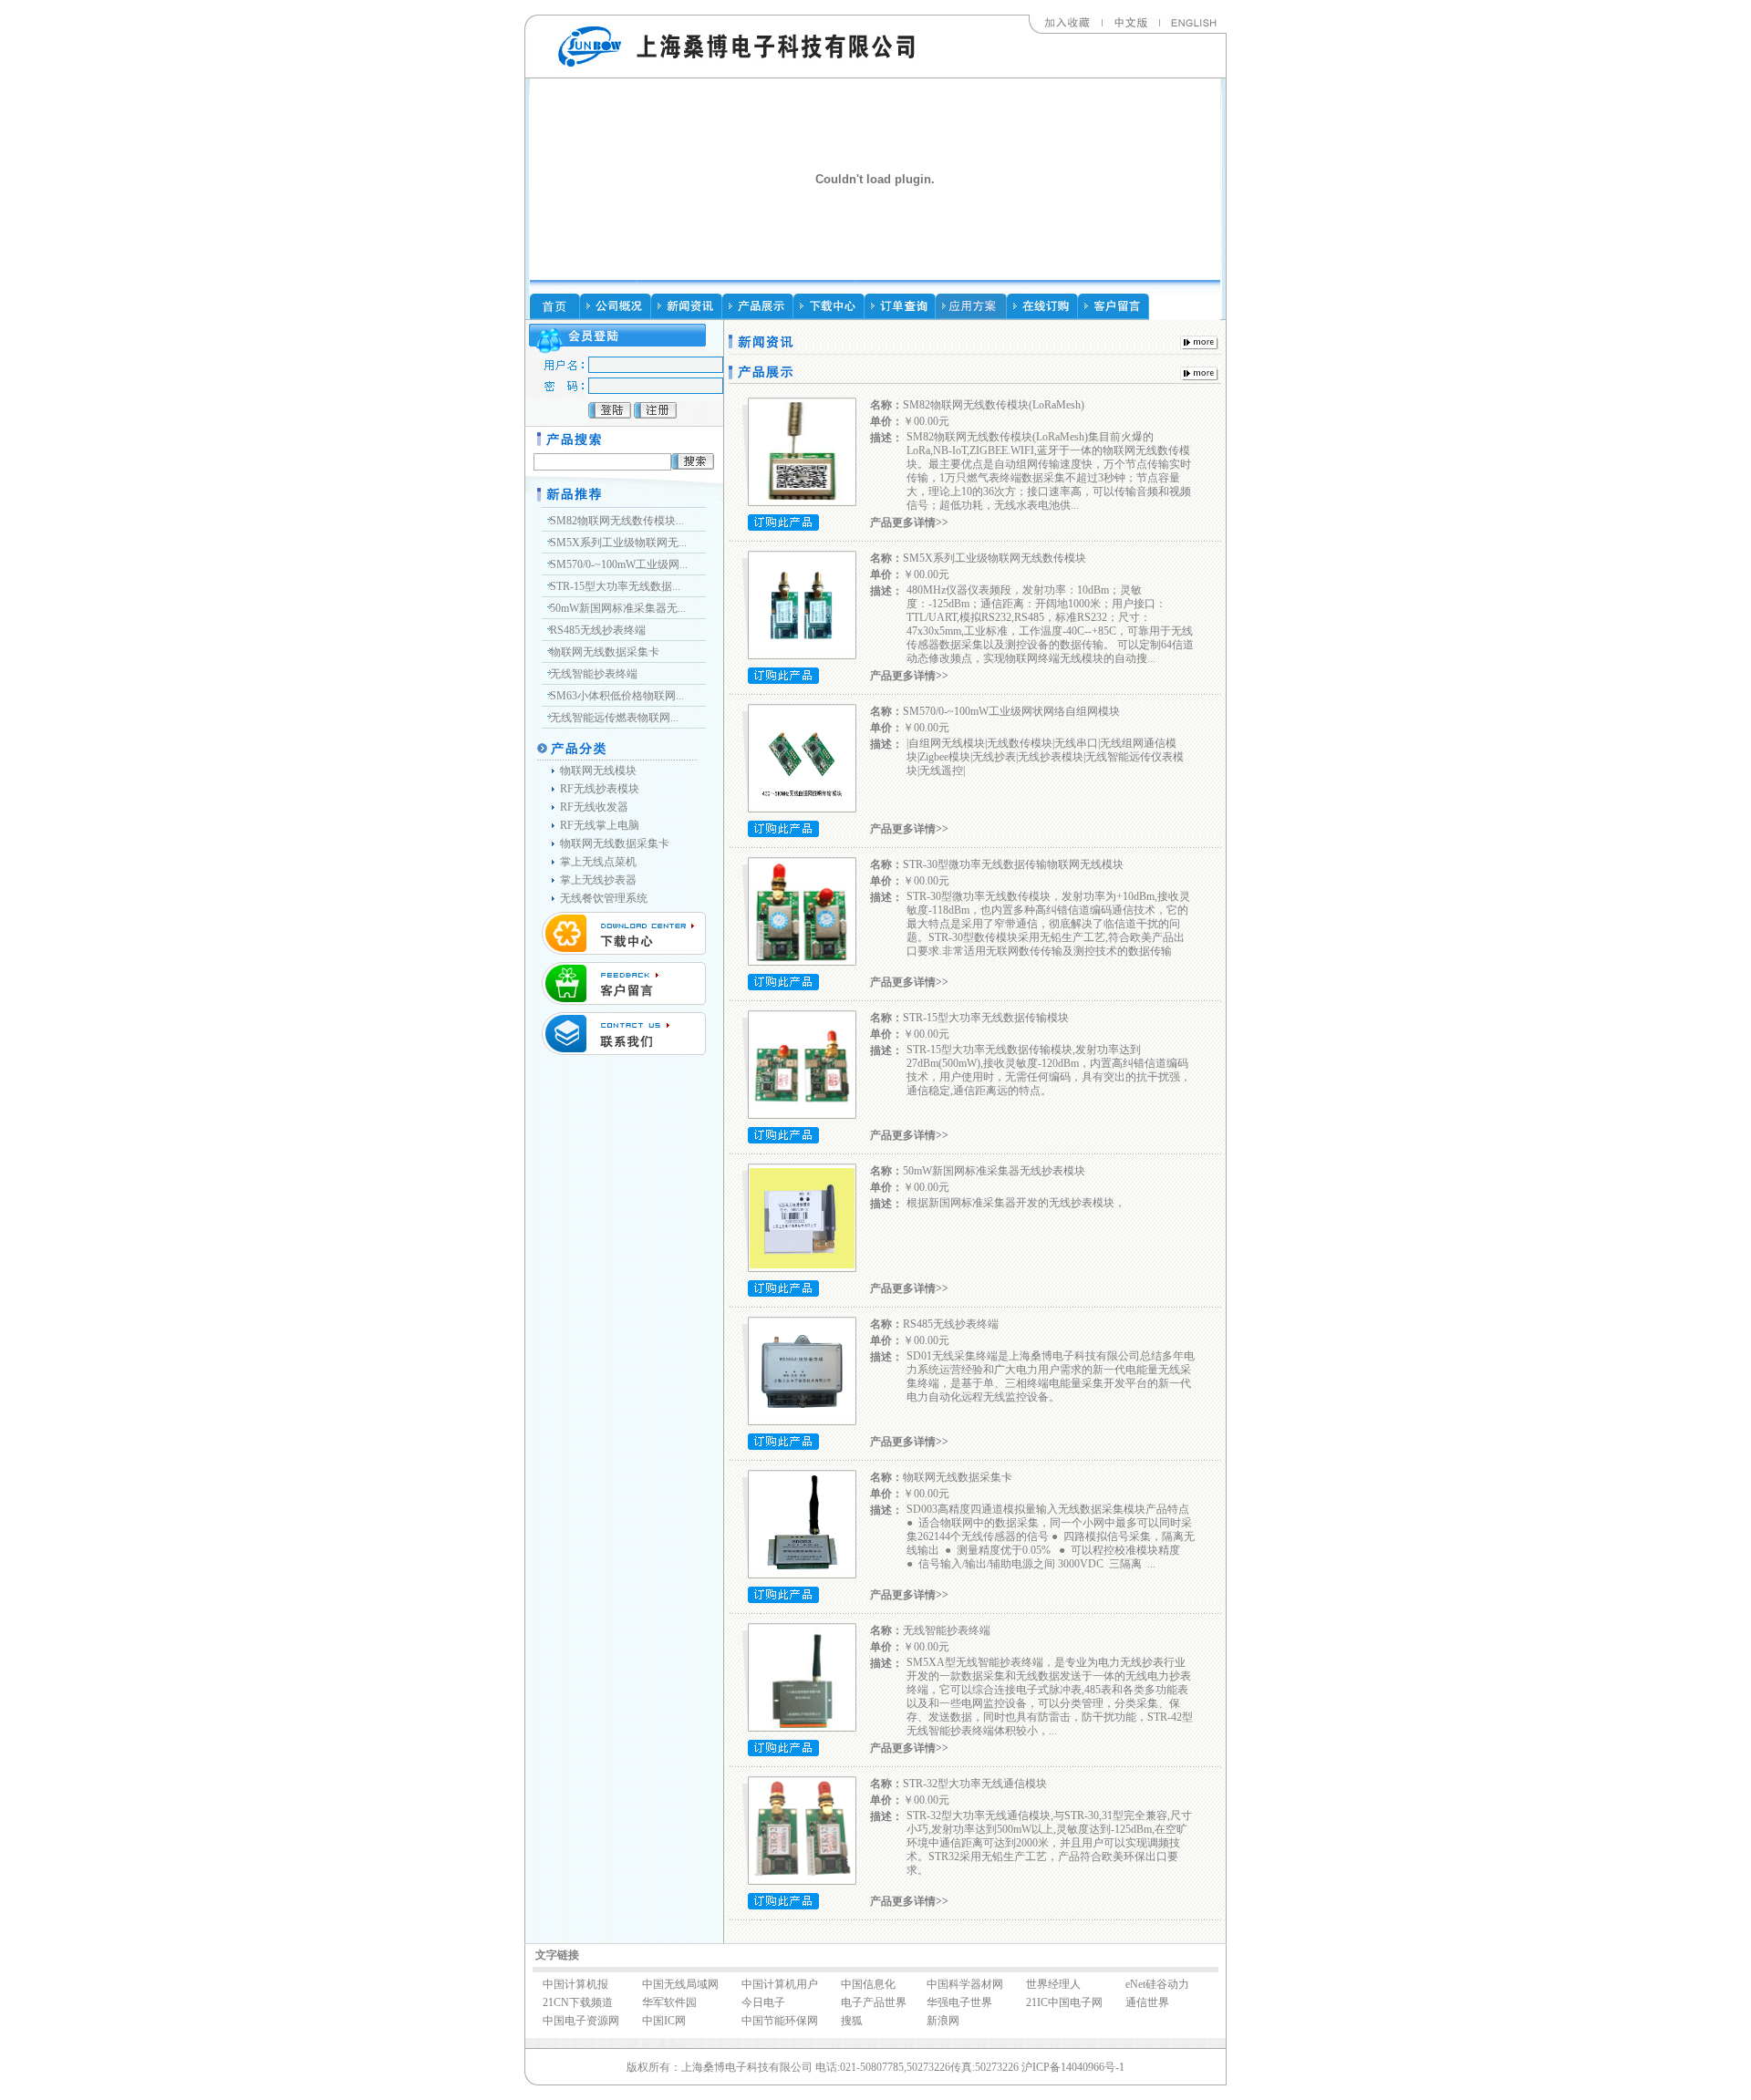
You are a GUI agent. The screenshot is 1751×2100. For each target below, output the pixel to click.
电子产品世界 (874, 2002)
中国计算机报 (575, 1984)
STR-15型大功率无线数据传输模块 (986, 1018)
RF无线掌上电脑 (600, 825)
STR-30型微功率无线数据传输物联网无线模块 (1013, 864)
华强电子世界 (959, 2002)
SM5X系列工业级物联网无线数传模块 (995, 558)
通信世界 (1147, 2002)
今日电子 (763, 2002)
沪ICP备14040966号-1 (1073, 2067)
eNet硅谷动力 (1157, 1984)
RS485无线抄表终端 (599, 630)
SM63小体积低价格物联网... (617, 696)
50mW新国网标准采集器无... (618, 608)
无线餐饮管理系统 (604, 898)
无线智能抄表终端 (594, 674)
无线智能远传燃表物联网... (614, 718)
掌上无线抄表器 (598, 880)
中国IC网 (664, 2021)
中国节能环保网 (780, 2021)
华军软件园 (669, 2002)
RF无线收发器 (594, 807)
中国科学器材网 (965, 1984)
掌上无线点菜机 (598, 862)
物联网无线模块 (598, 771)
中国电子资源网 (581, 2021)
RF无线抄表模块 (600, 789)
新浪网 (943, 2021)
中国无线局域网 (680, 1984)
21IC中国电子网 (1064, 2002)
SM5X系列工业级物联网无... (618, 543)
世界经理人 (1053, 1984)
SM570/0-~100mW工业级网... (619, 564)
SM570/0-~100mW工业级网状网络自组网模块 (1011, 711)
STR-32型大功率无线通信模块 (975, 1784)
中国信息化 (868, 1984)
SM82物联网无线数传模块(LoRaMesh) (994, 405)
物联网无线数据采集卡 (605, 652)
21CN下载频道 (578, 2002)
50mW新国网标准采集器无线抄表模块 (994, 1171)
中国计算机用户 (780, 1984)
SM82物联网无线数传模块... (617, 521)
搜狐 (852, 2021)
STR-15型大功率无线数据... (615, 586)
